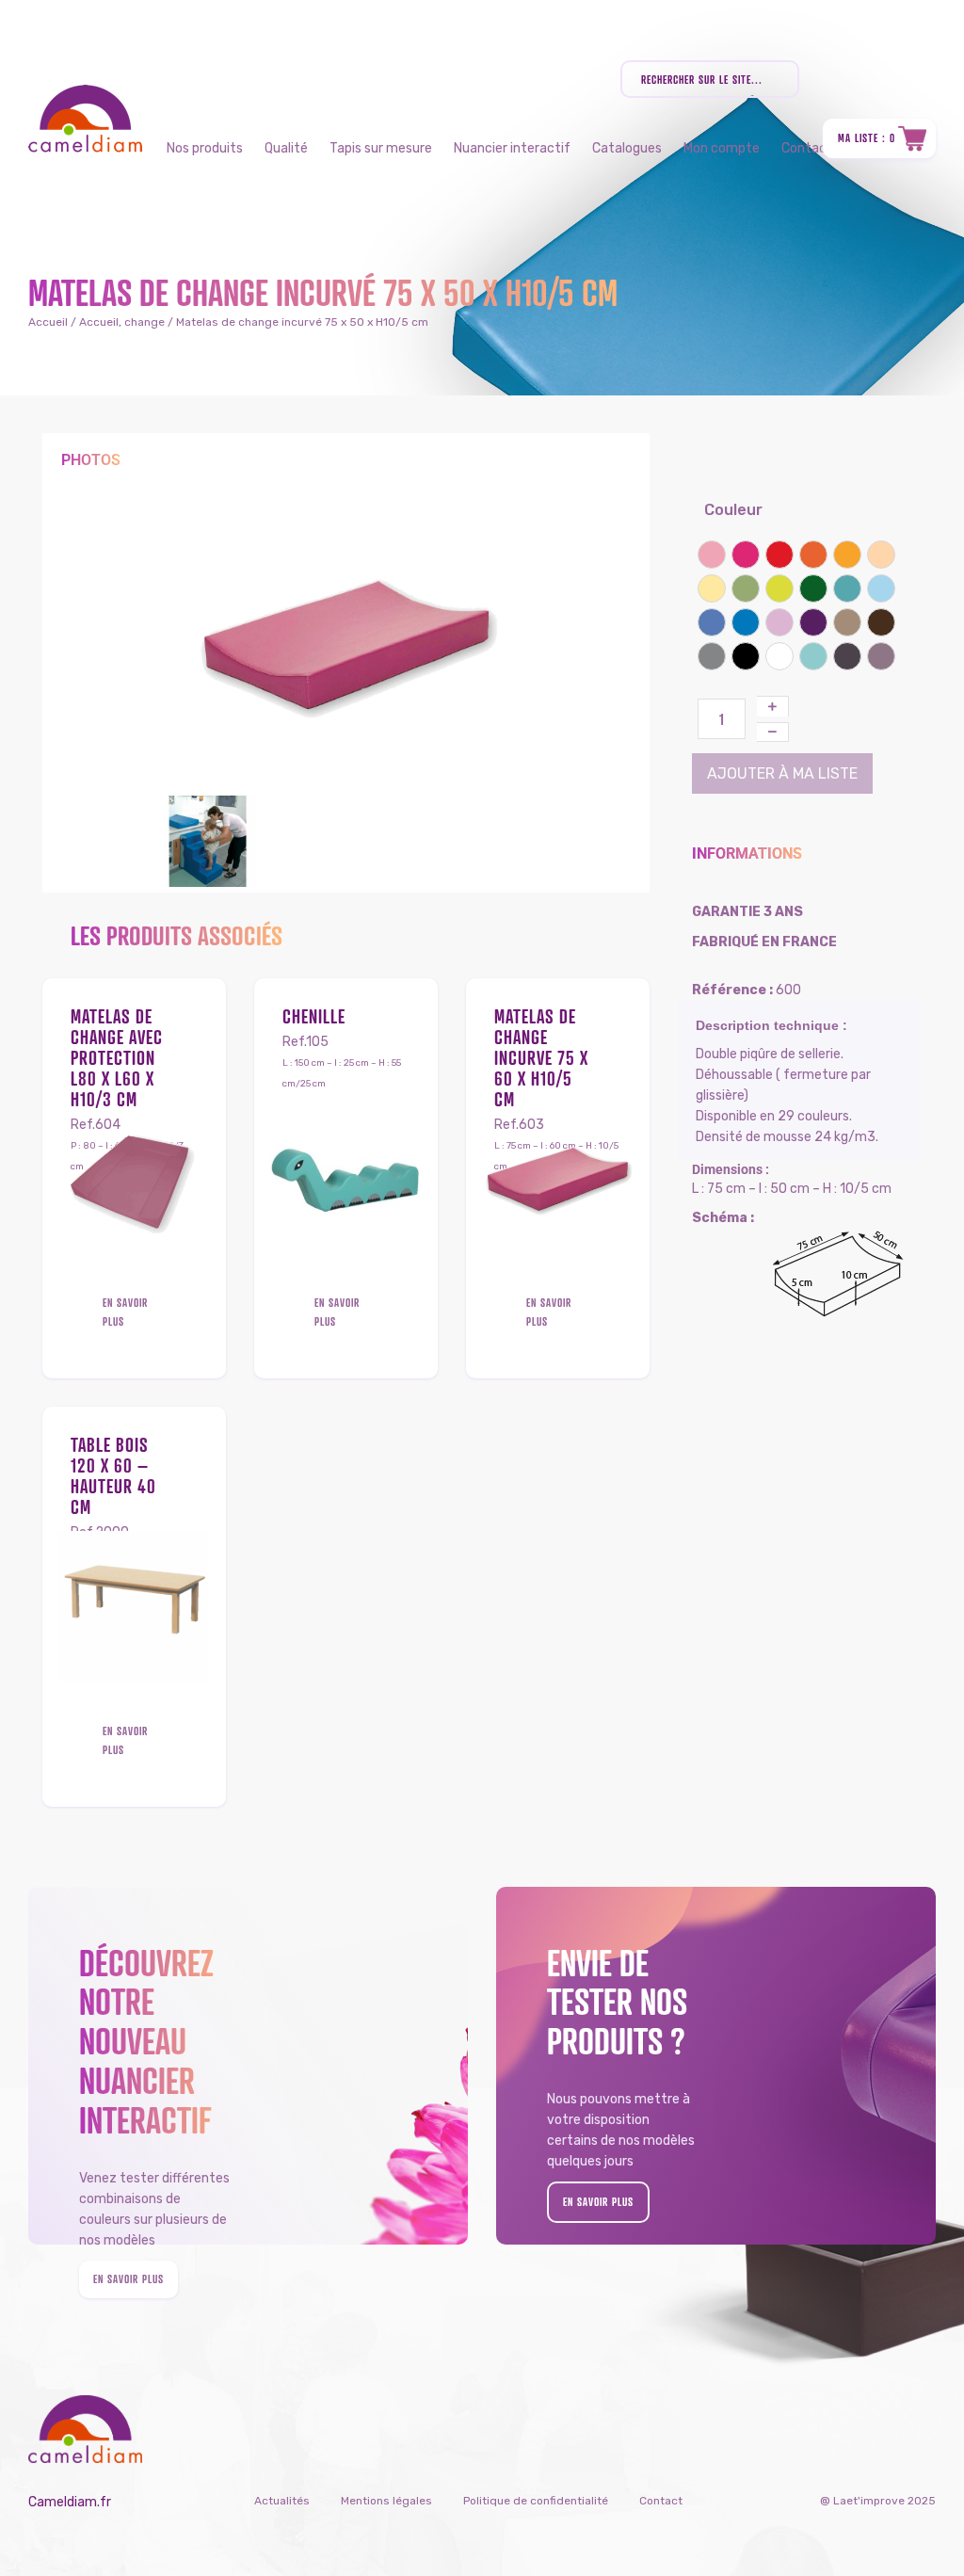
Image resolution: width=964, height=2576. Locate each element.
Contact (661, 2501)
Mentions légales (386, 2501)
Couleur (733, 510)
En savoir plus (125, 1312)
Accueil (48, 322)
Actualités (282, 2501)
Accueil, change (122, 322)
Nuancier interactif (512, 148)
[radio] (712, 555)
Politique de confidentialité (536, 2501)
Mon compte (722, 148)
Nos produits (205, 148)
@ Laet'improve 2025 (878, 2501)
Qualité (286, 148)
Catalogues (627, 148)
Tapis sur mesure (381, 148)
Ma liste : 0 (867, 138)
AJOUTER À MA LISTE (782, 773)
